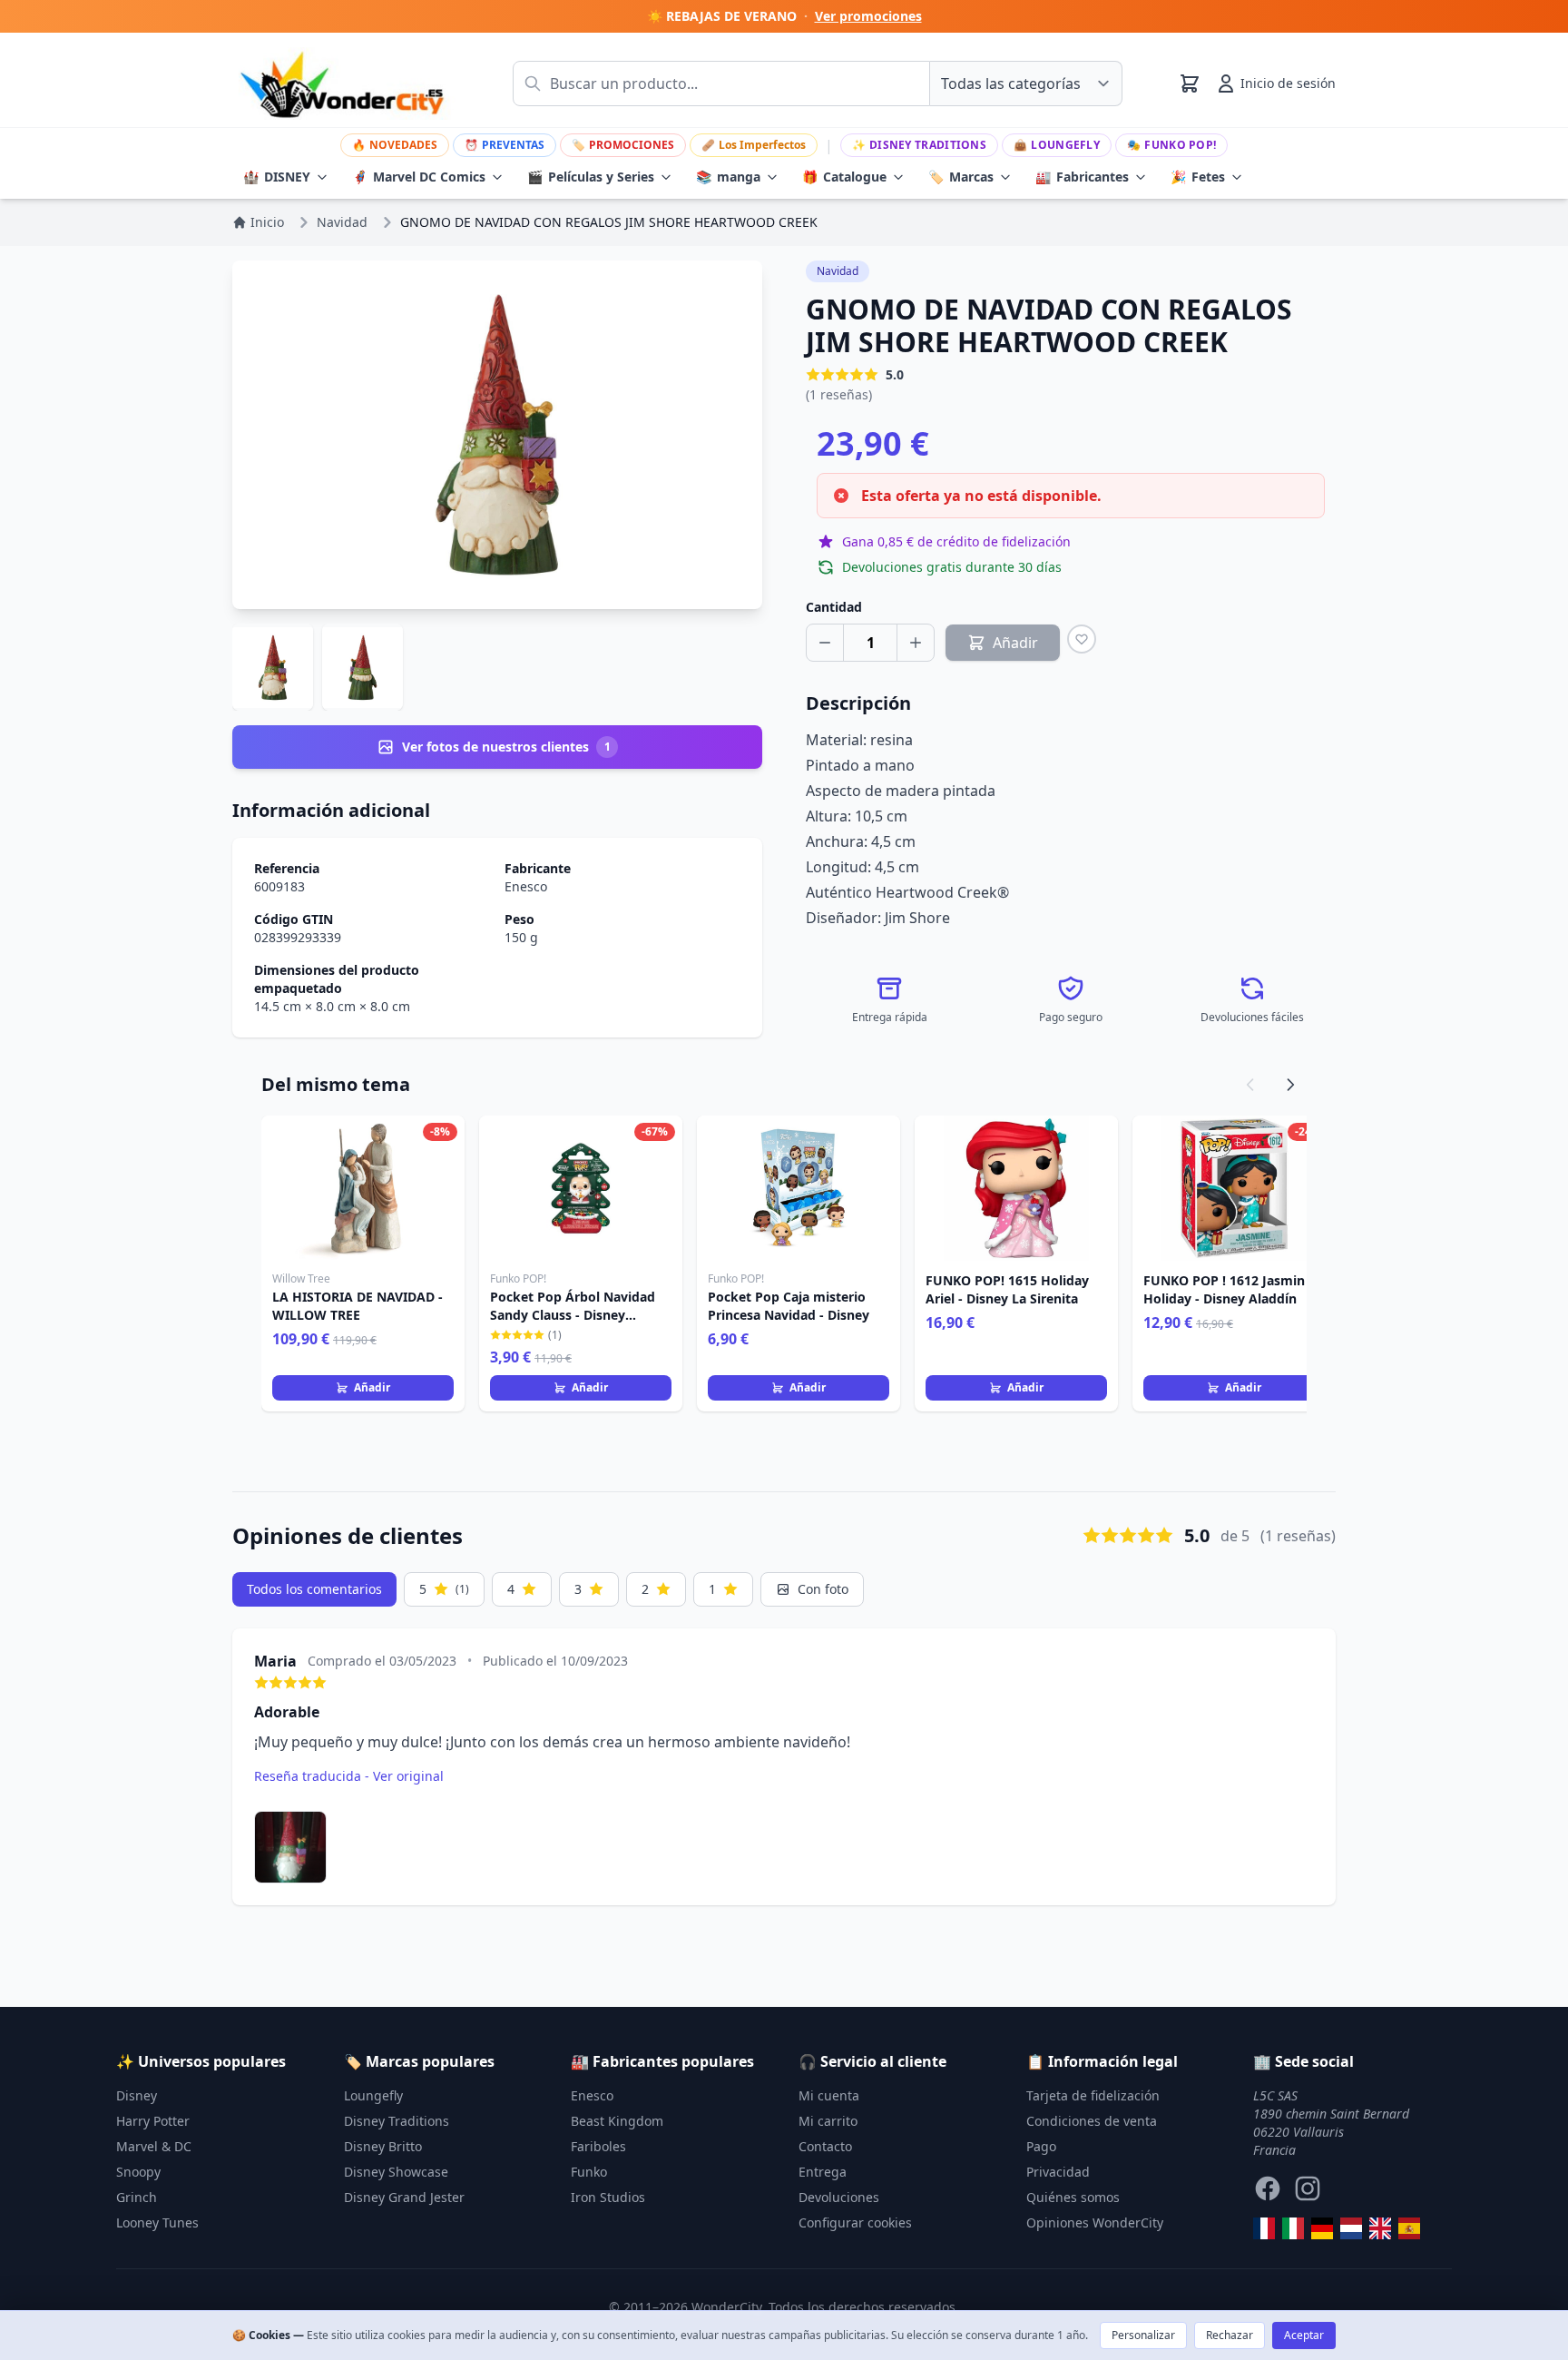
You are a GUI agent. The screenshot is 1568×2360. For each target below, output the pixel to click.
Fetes (1198, 177)
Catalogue (844, 177)
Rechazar (1230, 2335)
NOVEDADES (395, 145)
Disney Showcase (396, 2172)
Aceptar (1304, 2335)
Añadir (372, 1387)
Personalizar (1143, 2335)
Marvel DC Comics (419, 177)
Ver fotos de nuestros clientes (506, 747)
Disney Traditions (919, 145)
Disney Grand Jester (404, 2197)
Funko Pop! (1171, 145)
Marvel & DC (154, 2146)
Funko (589, 2172)
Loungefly (1057, 145)
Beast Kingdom (617, 2121)
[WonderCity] (1322, 2228)
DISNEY (277, 177)
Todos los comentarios (314, 1589)
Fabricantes (1082, 177)
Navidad (838, 271)
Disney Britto (383, 2146)
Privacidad (1058, 2172)
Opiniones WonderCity (1095, 2222)
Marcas (961, 177)
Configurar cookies (855, 2222)
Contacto (825, 2146)
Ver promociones (868, 16)
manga (728, 177)
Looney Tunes (157, 2222)
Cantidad (834, 607)
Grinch (137, 2197)
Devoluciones (839, 2197)
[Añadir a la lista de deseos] (1082, 639)
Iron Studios (608, 2197)
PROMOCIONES (623, 145)
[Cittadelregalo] (1293, 2228)
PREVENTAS (505, 145)
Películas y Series (591, 177)
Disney (137, 2095)
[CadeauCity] (1264, 2228)
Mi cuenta (829, 2095)
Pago (1041, 2146)
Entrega (823, 2172)
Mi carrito (828, 2121)
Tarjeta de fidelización (1093, 2095)
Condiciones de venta (1092, 2121)
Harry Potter (153, 2121)
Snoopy (138, 2172)
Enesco (526, 886)
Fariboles (598, 2146)
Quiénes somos (1073, 2197)
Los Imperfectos (754, 145)
